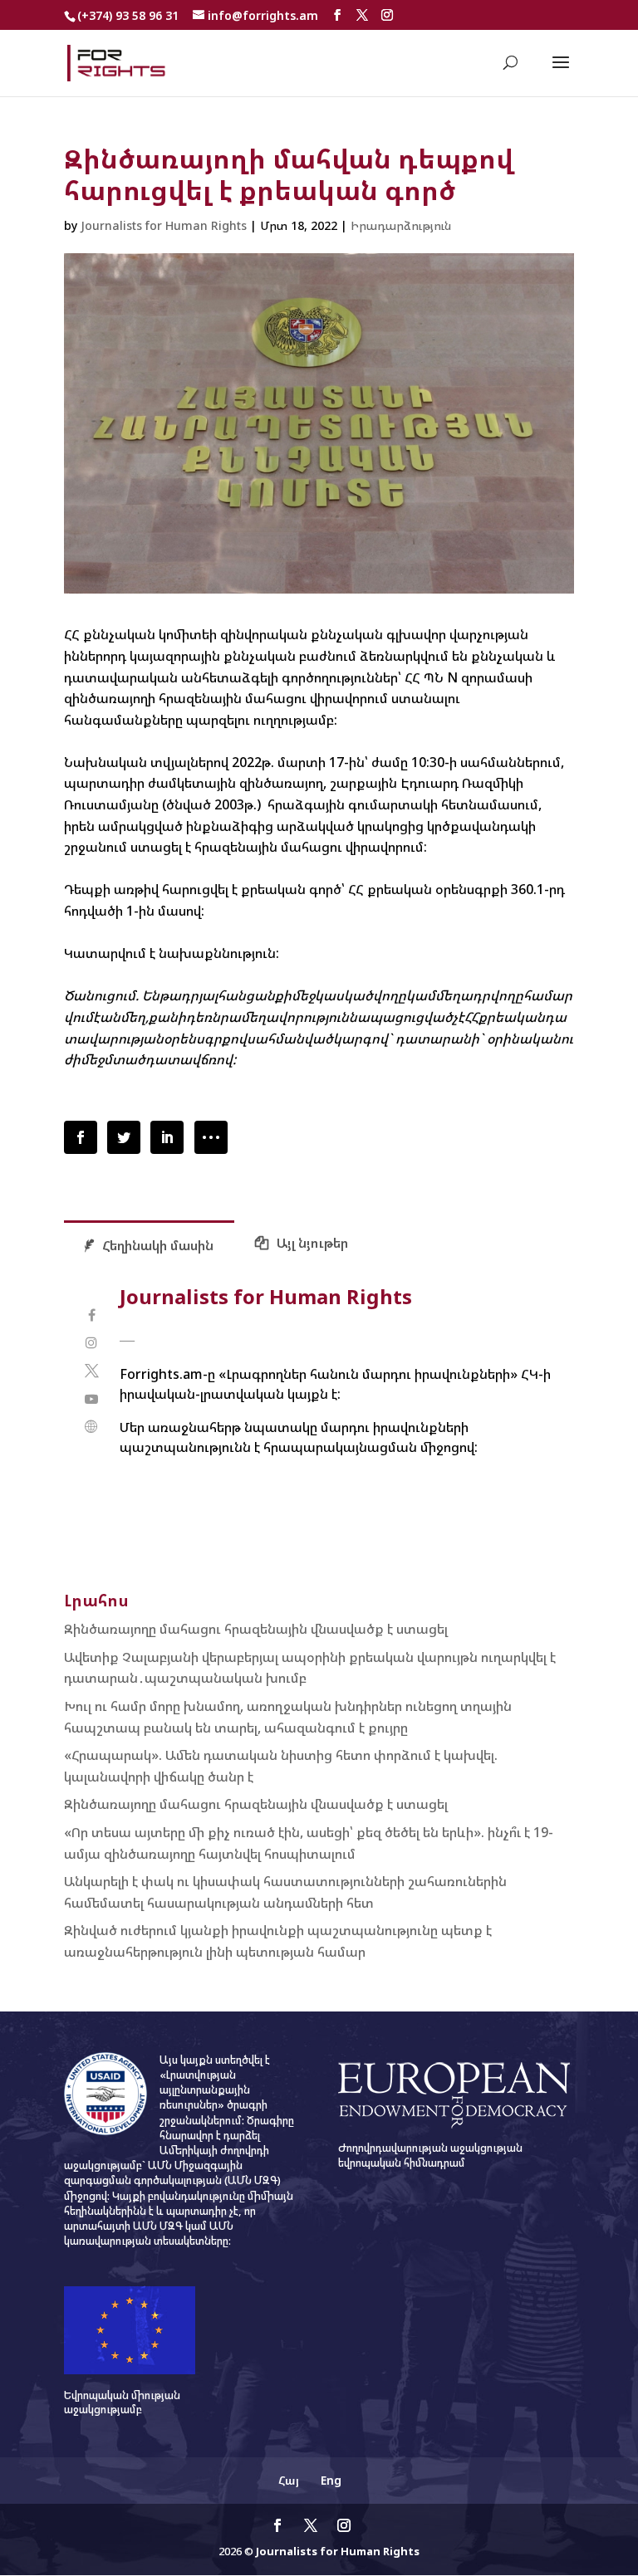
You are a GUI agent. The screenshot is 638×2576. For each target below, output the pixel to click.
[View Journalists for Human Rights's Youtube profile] (92, 1399)
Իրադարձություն (401, 225)
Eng (331, 2480)
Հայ (289, 2480)
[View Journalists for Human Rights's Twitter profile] (92, 1371)
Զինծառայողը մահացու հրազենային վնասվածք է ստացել (256, 1629)
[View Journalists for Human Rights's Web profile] (92, 1427)
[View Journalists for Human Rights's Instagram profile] (92, 1343)
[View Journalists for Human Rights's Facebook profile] (92, 1315)
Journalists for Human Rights (164, 225)
